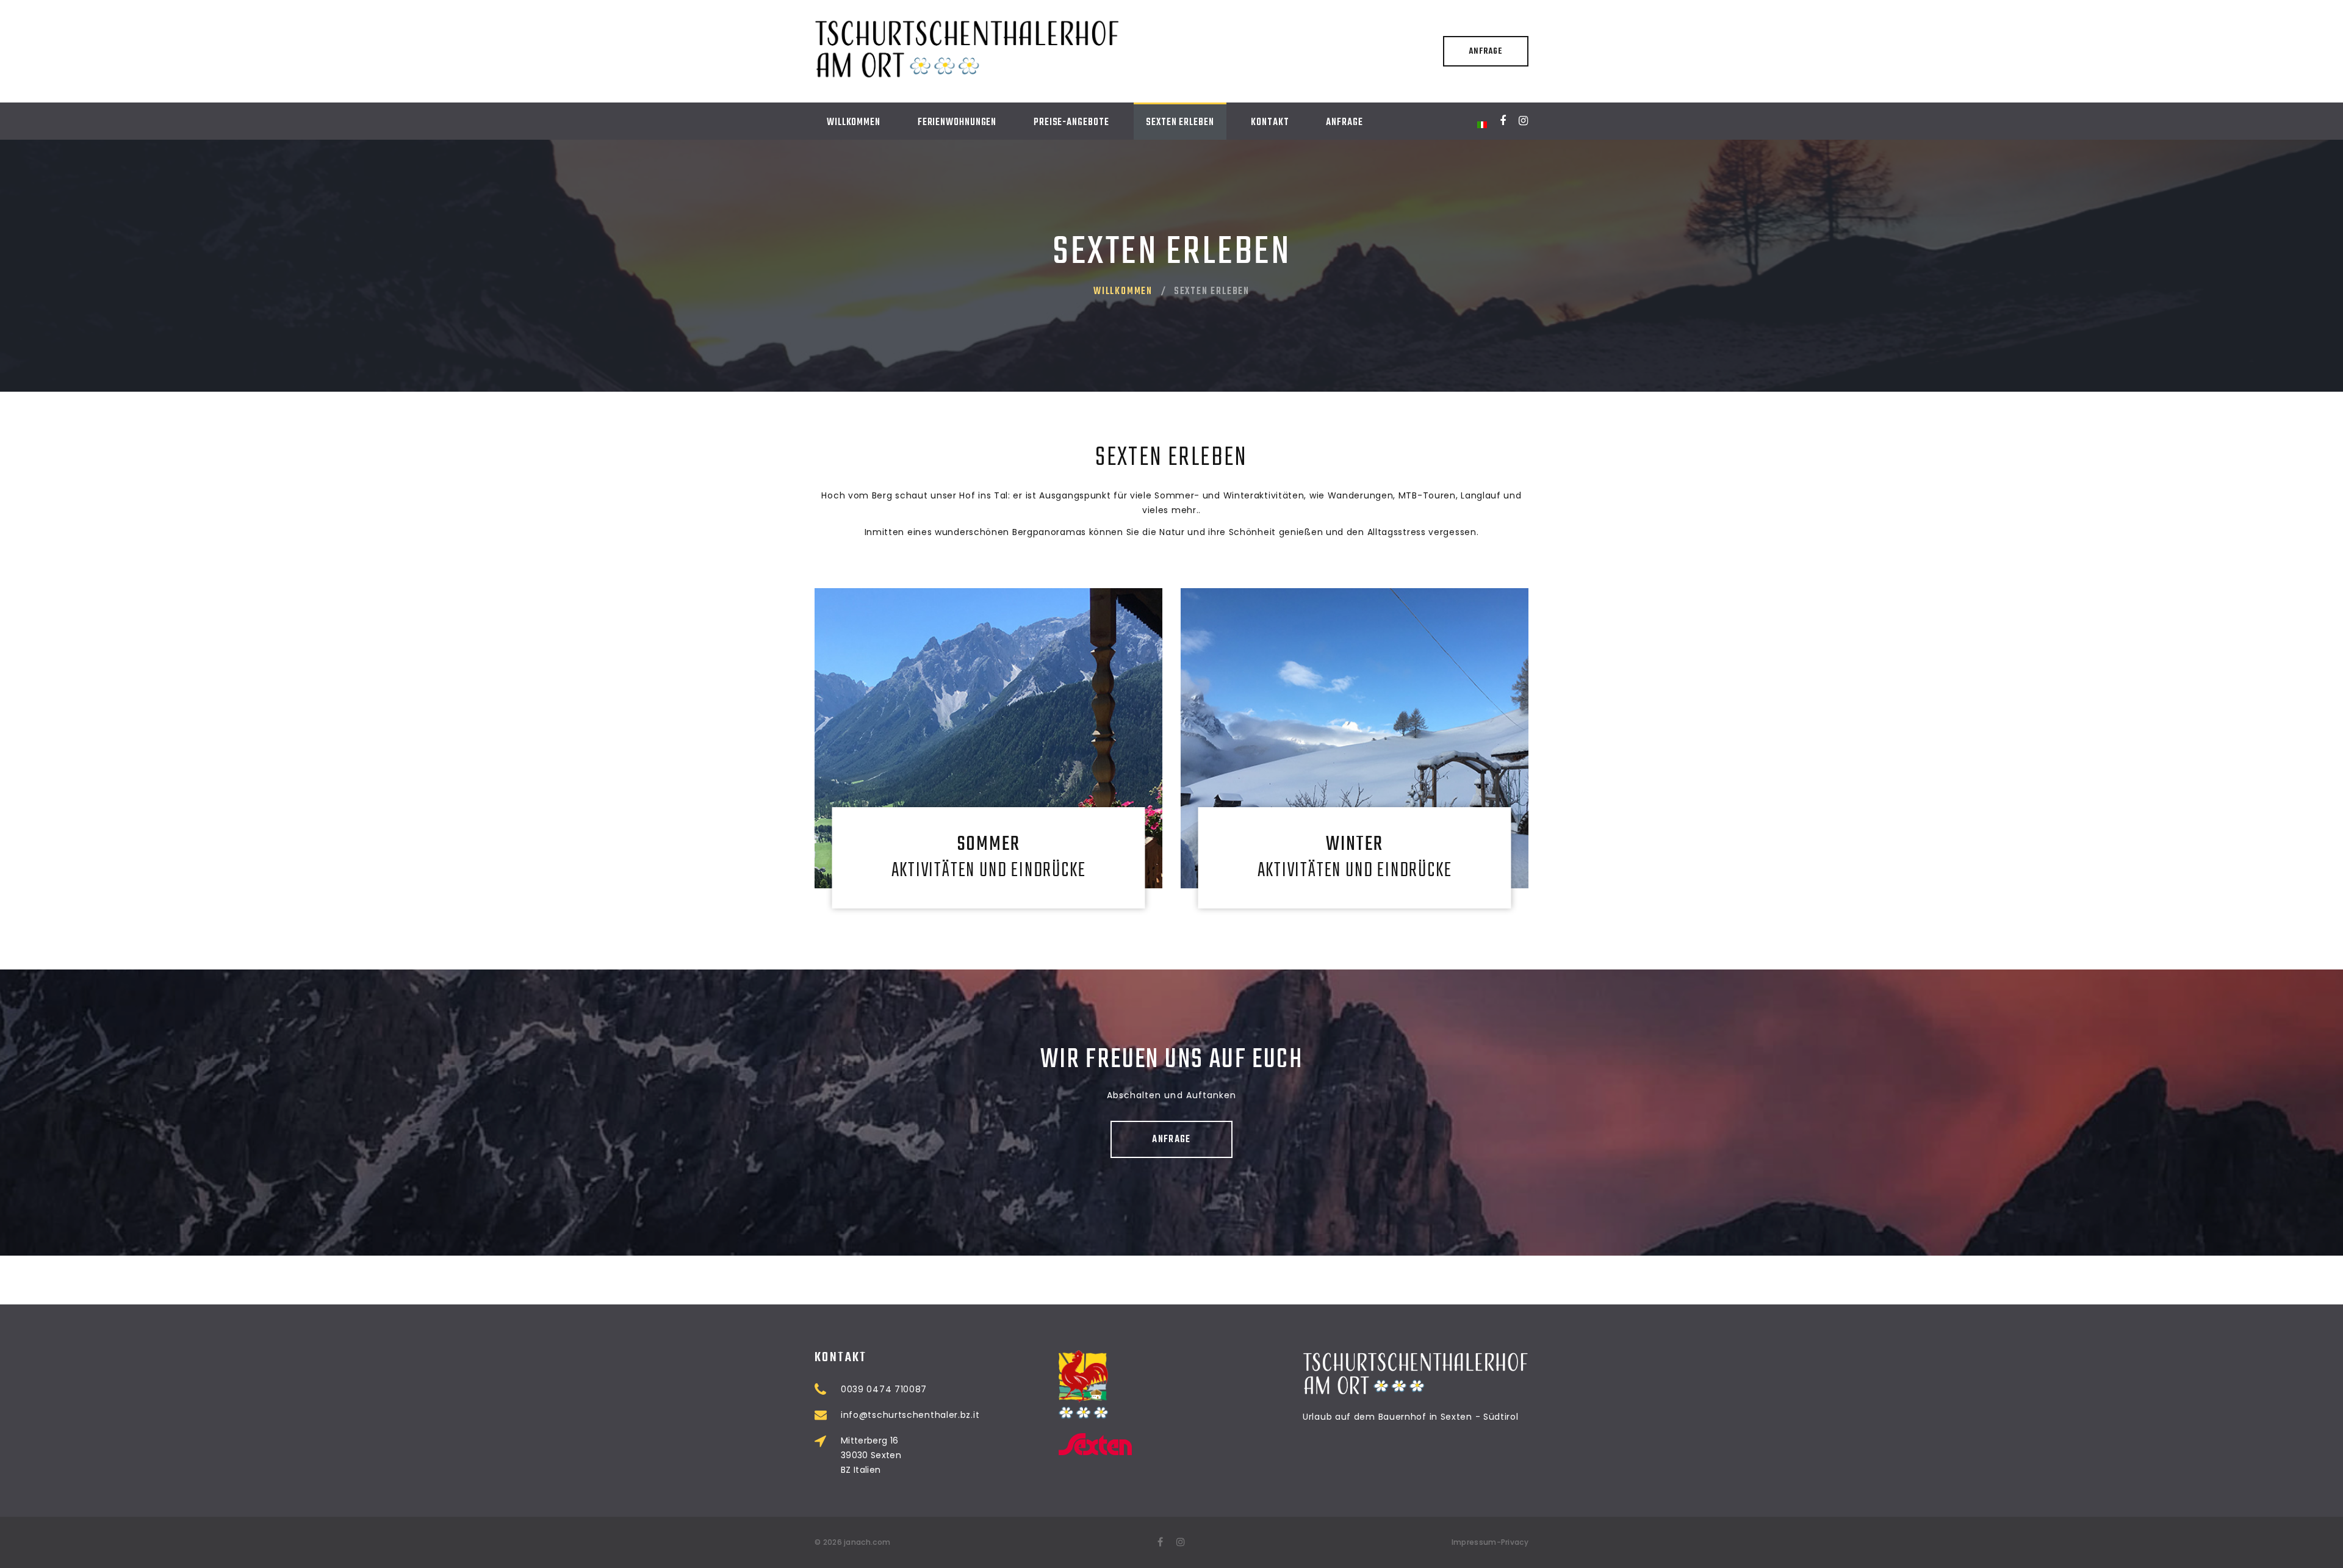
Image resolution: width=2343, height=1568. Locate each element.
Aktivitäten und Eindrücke (989, 858)
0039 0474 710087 (884, 1389)
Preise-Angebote (1071, 123)
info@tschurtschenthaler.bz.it (910, 1415)
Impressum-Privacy (1490, 1542)
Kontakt (1270, 123)
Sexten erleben (1180, 123)
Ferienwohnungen (957, 123)
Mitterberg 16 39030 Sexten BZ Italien (871, 1455)
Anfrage (1485, 52)
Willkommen (854, 123)
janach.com (867, 1542)
